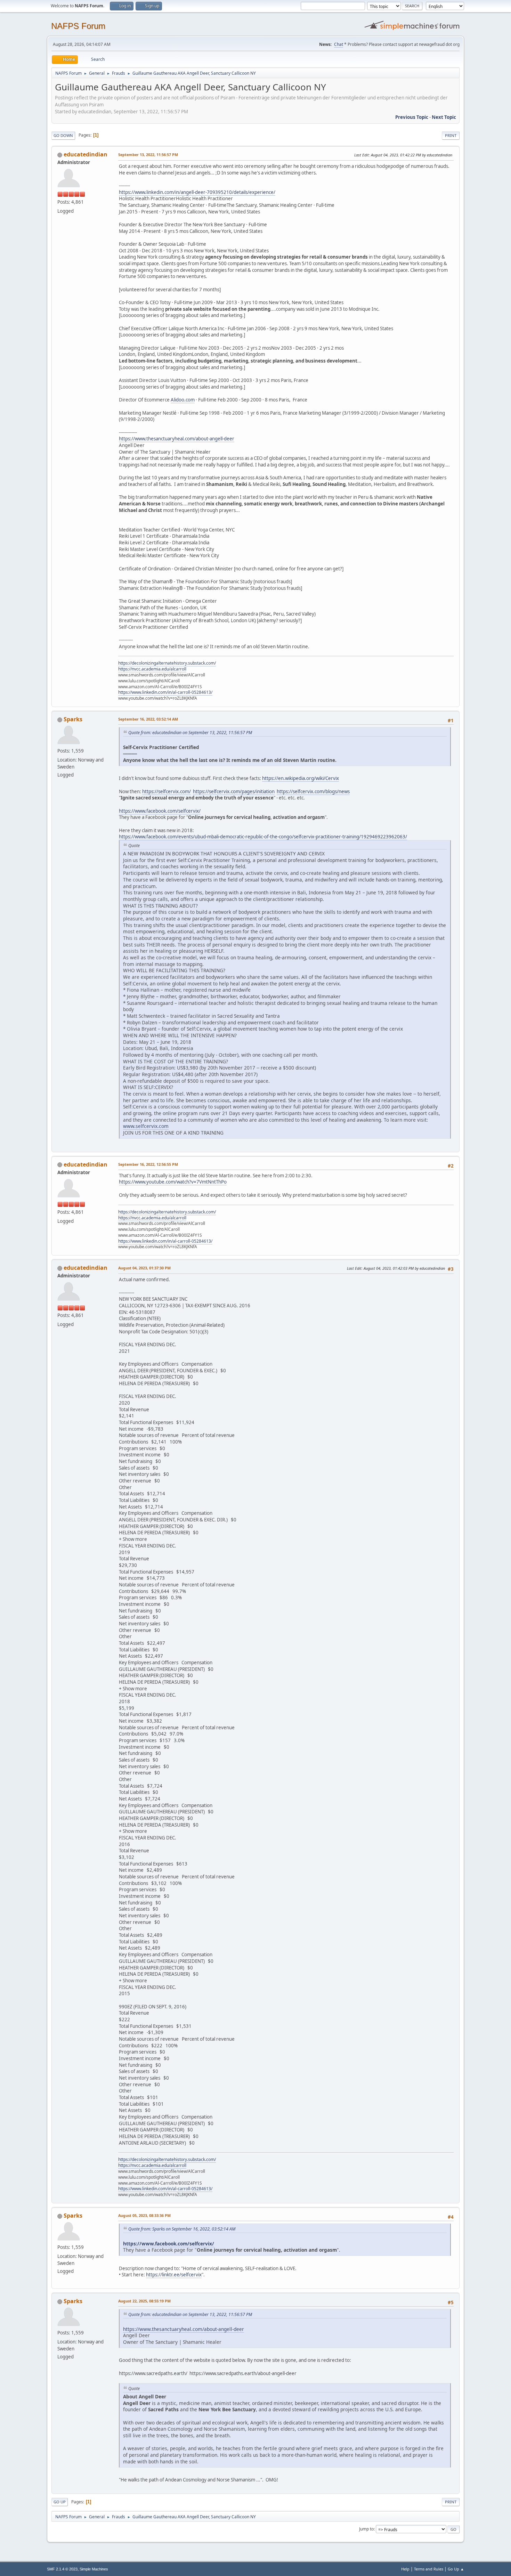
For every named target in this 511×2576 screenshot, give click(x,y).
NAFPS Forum (78, 26)
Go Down (63, 135)
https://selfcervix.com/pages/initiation (234, 791)
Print (451, 135)
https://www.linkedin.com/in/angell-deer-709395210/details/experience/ (197, 192)
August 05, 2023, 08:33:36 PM (144, 2215)
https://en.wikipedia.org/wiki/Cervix (301, 778)
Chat (339, 44)
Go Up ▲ (456, 2569)
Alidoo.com (183, 400)
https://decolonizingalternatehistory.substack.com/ (167, 663)
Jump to (366, 2529)
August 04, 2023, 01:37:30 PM (144, 1268)
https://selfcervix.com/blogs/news (313, 791)
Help (405, 2569)
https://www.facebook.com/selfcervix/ (160, 811)
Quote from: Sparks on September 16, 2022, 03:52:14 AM (182, 2229)
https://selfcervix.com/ (167, 791)
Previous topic (412, 117)
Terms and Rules (429, 2569)
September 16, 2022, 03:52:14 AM (148, 719)
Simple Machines (94, 2569)
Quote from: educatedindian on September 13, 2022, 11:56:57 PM (190, 733)
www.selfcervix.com (146, 1126)
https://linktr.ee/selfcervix (174, 2275)
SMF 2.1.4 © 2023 (62, 2569)
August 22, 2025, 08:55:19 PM (144, 2301)
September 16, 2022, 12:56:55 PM (148, 1164)
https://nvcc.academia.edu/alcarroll (152, 669)
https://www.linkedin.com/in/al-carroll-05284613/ (165, 692)
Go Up (60, 2502)
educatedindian (86, 154)
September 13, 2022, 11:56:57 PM (148, 155)
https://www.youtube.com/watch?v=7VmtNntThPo (173, 1182)
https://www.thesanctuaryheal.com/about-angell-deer (177, 439)
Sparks (73, 719)
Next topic (444, 117)
